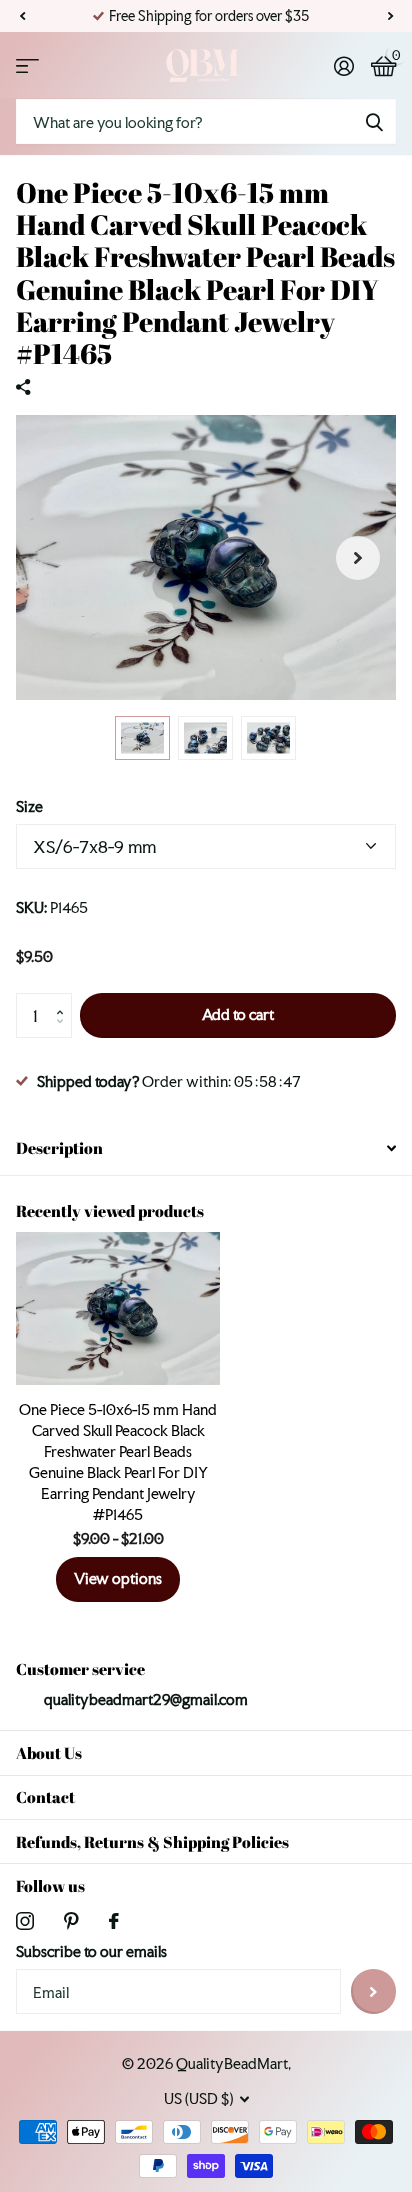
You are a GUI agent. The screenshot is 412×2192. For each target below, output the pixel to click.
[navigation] (142, 738)
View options (118, 1578)
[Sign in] (343, 66)
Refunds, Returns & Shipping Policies (152, 1842)
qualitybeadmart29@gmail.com (146, 1699)
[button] (22, 16)
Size (29, 806)
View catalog (27, 65)
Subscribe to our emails (91, 1951)
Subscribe (373, 1991)
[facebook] (114, 1921)
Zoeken (374, 121)
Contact (45, 1797)
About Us (49, 1753)
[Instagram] (25, 1921)
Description (59, 1148)
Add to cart (238, 1014)
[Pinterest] (71, 1921)
